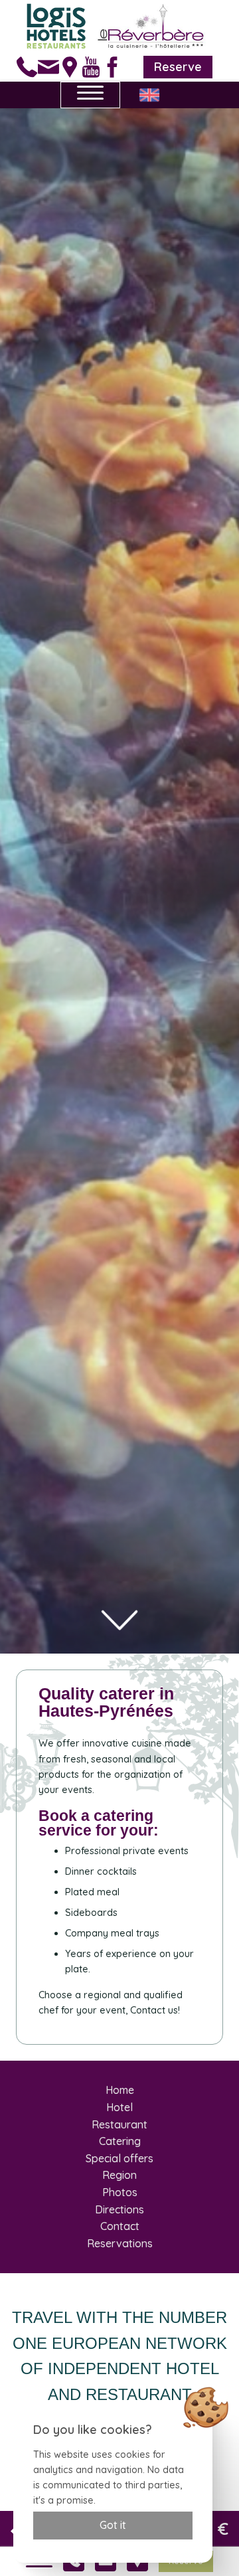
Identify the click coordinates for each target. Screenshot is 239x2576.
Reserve (178, 67)
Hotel (119, 2107)
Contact (120, 2226)
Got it (113, 2525)
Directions (119, 2209)
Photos (120, 2192)
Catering (120, 2141)
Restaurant (119, 2124)
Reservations (120, 2243)
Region (119, 2175)
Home (120, 2090)
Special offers (119, 2158)
